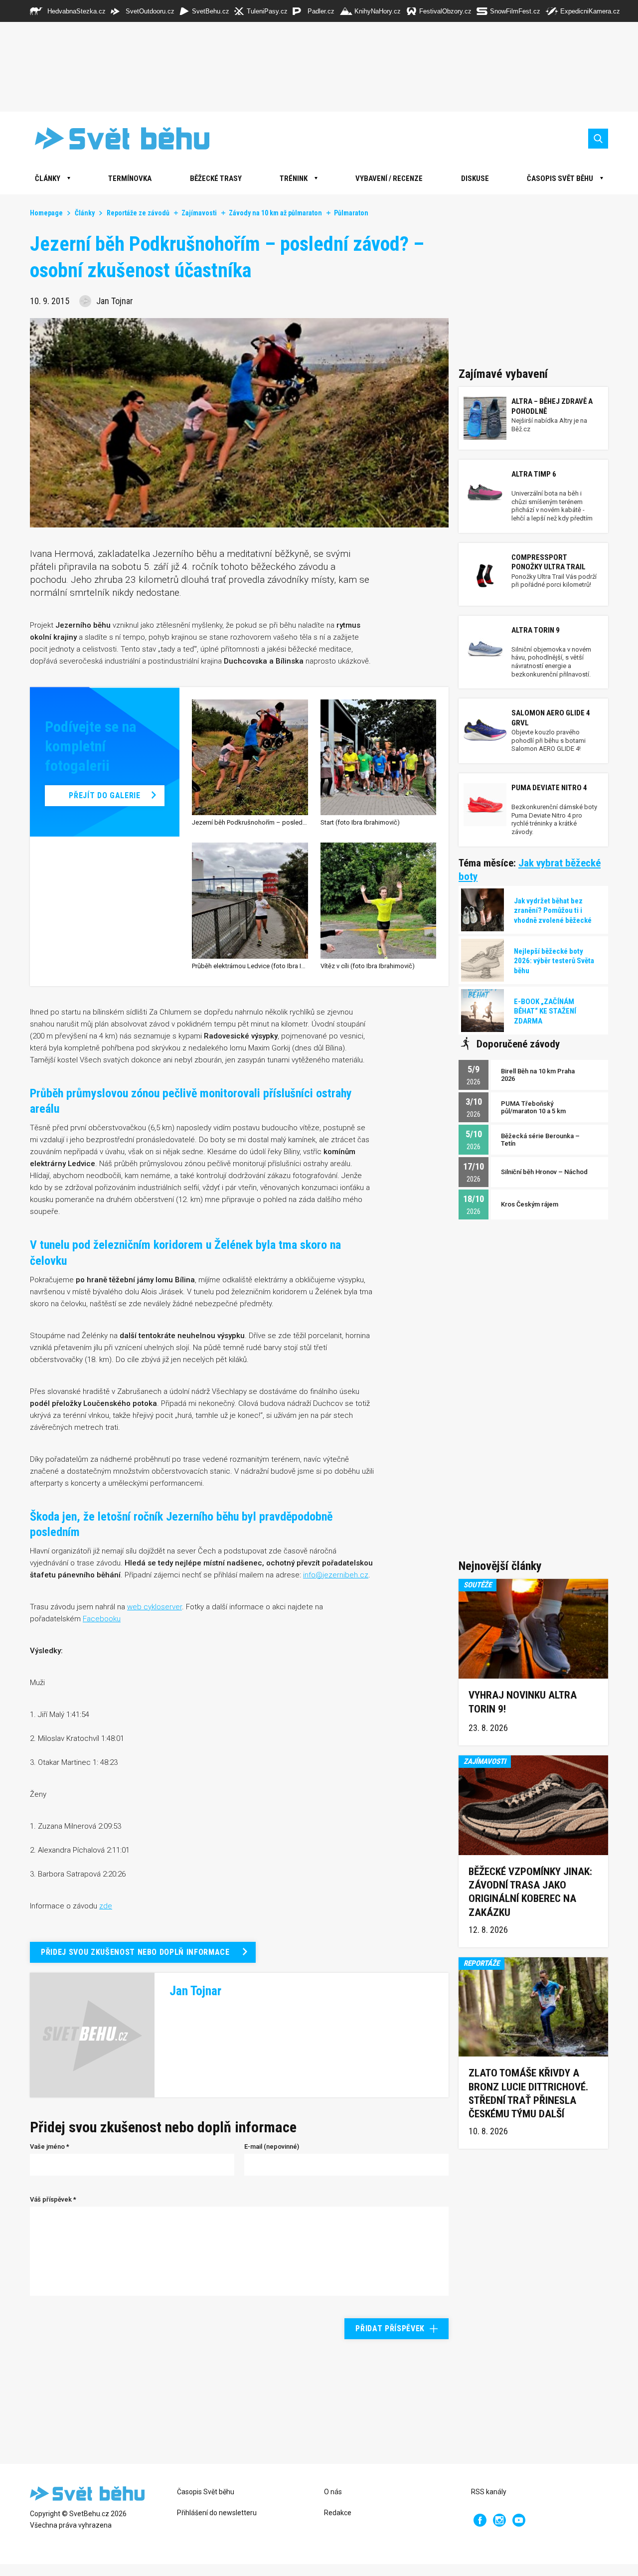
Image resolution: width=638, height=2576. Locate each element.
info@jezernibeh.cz (336, 1575)
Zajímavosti (199, 213)
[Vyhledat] (598, 139)
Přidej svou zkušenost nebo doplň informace (135, 1952)
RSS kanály (489, 2492)
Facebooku (102, 1619)
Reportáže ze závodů (138, 213)
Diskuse (475, 178)
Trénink (294, 178)
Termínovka (130, 178)
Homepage (46, 213)
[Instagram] (499, 2520)
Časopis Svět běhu (560, 178)
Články (85, 213)
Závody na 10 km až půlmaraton (275, 213)
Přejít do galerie (104, 795)
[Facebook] (480, 2520)
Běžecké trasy (216, 178)
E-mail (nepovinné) (272, 2147)
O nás (333, 2492)
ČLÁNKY (48, 178)
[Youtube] (519, 2520)
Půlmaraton (351, 213)
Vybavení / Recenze (389, 178)
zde (106, 1906)
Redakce (338, 2513)
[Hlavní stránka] (115, 138)
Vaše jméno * (50, 2147)
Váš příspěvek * (53, 2199)
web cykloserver (155, 1607)
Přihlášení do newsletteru (217, 2513)
